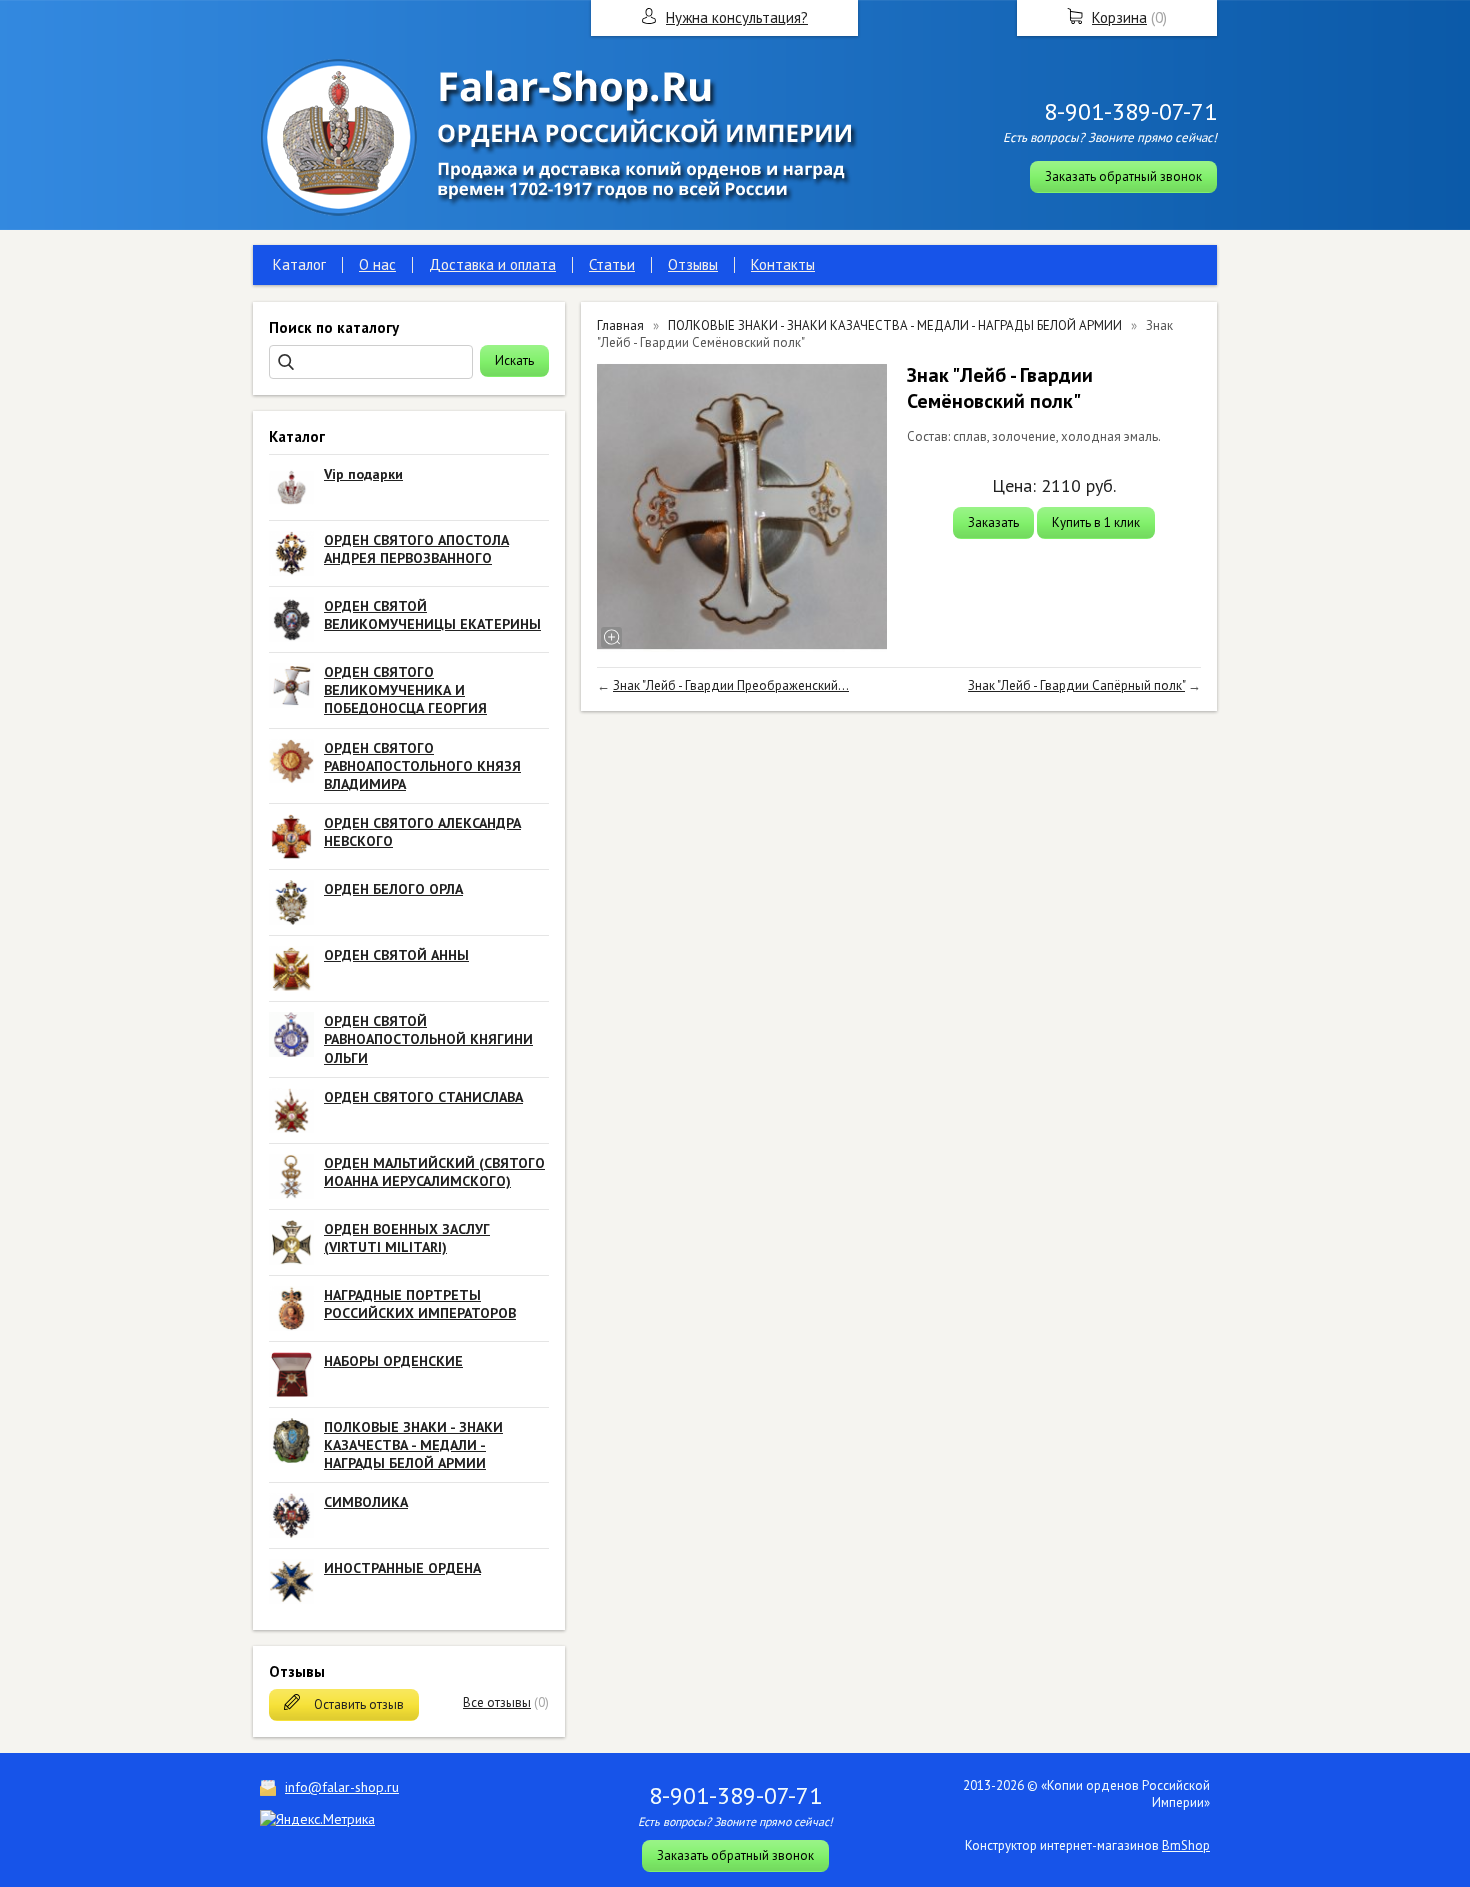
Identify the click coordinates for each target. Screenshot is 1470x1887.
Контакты (783, 264)
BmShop (1186, 1845)
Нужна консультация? (737, 17)
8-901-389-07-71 (1130, 111)
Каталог (299, 264)
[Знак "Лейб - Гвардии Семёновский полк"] (742, 507)
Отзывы (693, 264)
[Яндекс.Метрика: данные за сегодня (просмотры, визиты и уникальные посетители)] (317, 1819)
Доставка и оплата (492, 264)
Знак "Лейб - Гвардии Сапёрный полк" (1076, 685)
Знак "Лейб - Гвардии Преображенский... (731, 685)
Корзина (1119, 17)
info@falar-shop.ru (342, 1787)
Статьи (612, 264)
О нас (377, 264)
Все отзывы (497, 1702)
